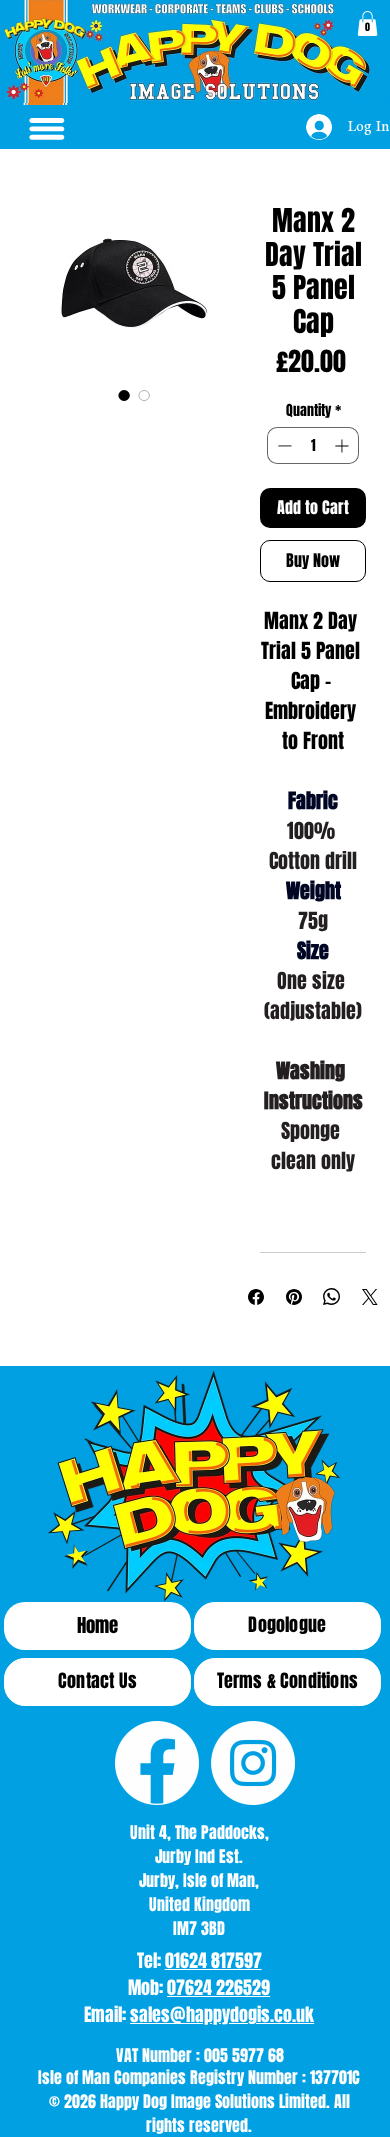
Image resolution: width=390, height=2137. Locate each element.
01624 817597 (213, 1961)
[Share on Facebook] (256, 1297)
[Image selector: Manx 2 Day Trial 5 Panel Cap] (124, 395)
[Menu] (47, 129)
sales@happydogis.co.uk (222, 2015)
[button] (367, 23)
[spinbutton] (313, 445)
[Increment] (343, 445)
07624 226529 (218, 1988)
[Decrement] (282, 445)
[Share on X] (370, 1297)
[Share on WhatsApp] (332, 1297)
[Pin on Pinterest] (294, 1297)
